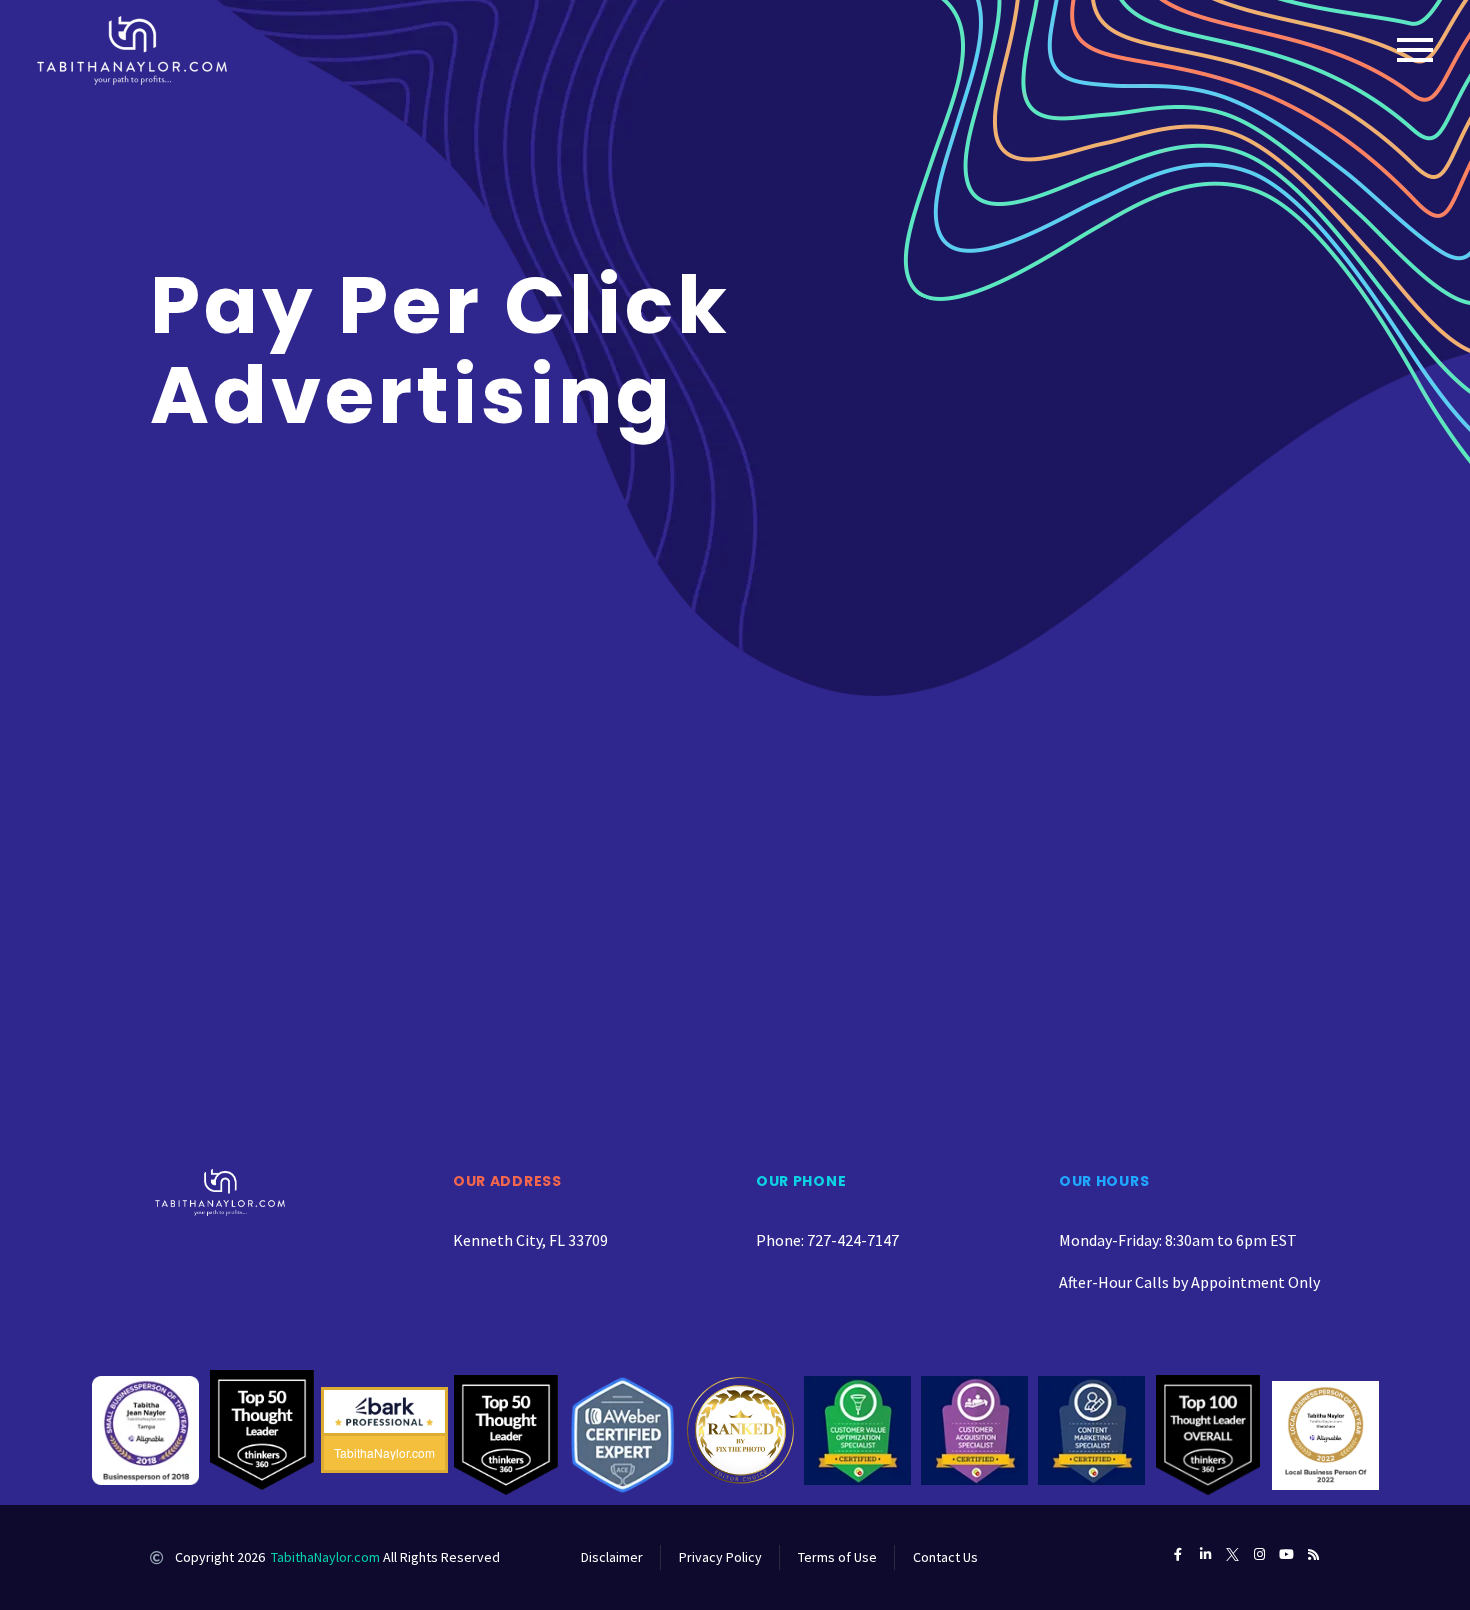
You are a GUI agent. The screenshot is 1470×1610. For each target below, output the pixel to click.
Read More (263, 868)
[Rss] (1313, 1554)
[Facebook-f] (1178, 1554)
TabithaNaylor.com (325, 1557)
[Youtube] (1286, 1554)
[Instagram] (1259, 1554)
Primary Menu (1415, 50)
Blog (248, 672)
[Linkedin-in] (1205, 1554)
